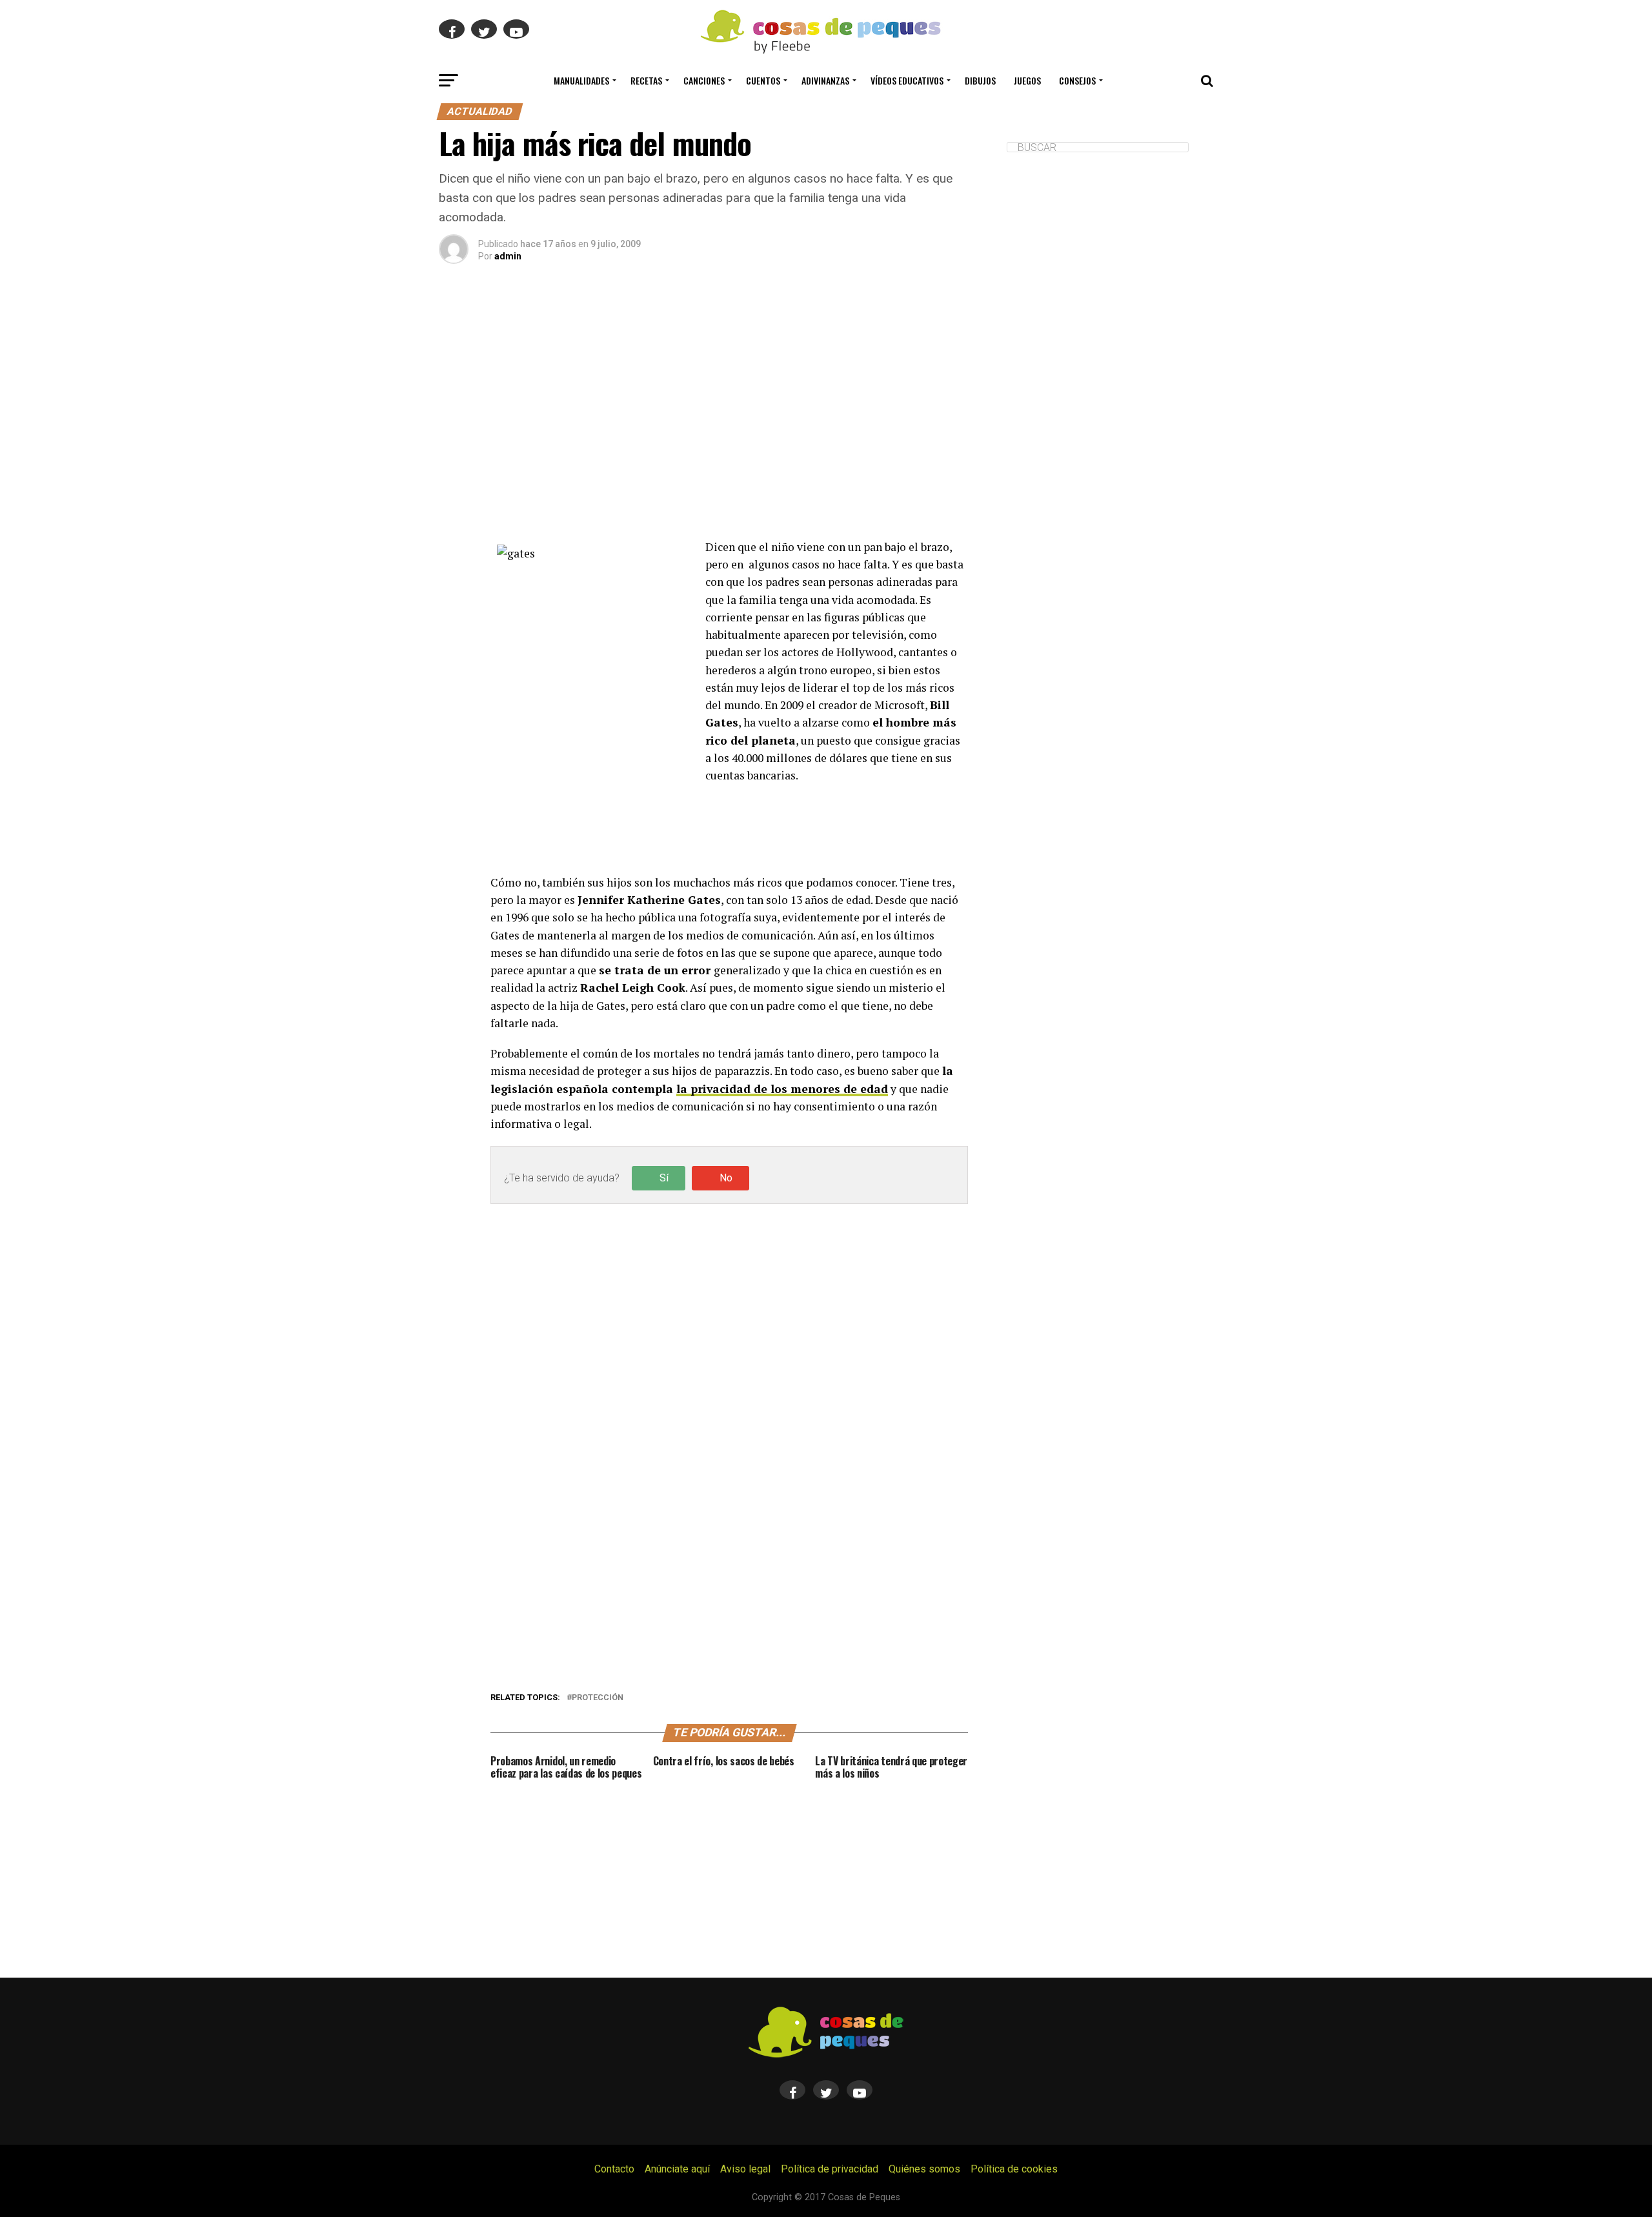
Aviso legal (745, 2169)
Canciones (704, 80)
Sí (664, 1178)
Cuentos (763, 80)
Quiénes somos (924, 2169)
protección (598, 1698)
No (726, 1178)
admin (508, 256)
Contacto (614, 2169)
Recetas (646, 80)
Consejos (1077, 80)
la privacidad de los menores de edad (782, 1089)
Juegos (1027, 80)
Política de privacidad (830, 2169)
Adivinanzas (825, 80)
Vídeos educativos (907, 80)
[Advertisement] (729, 417)
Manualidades (581, 80)
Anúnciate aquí (677, 2169)
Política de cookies (1014, 2169)
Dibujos (980, 80)
